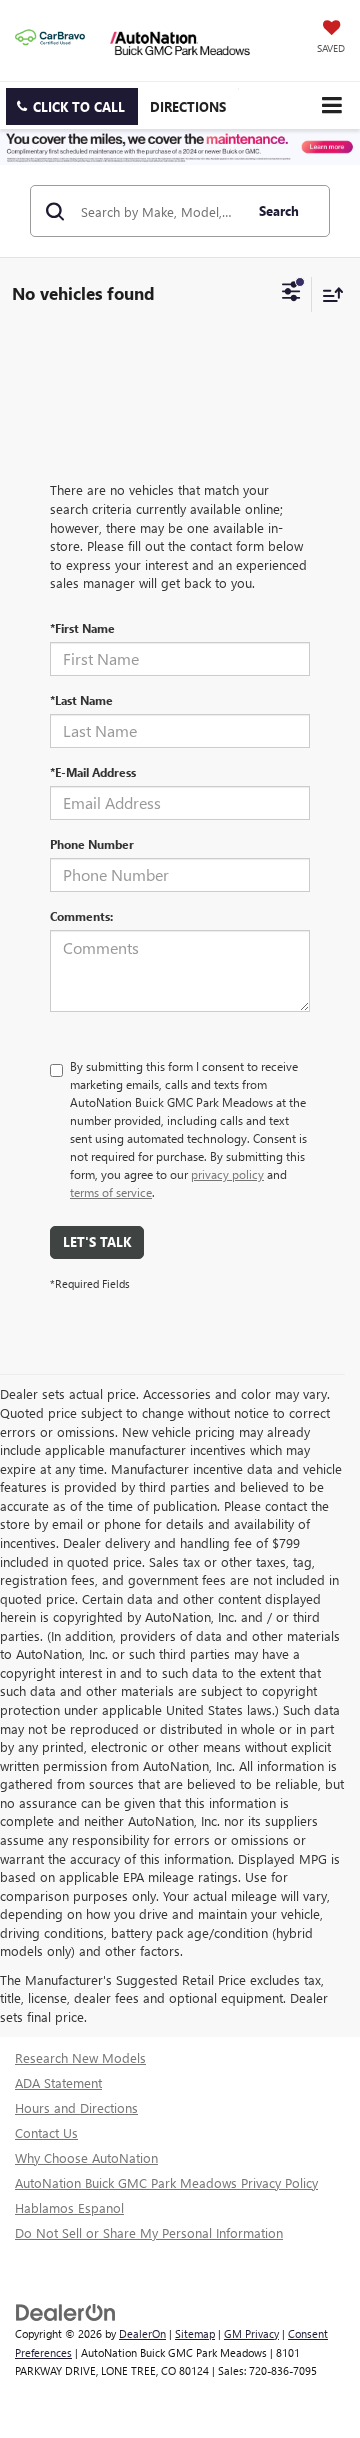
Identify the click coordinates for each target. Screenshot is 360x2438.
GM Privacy (251, 2333)
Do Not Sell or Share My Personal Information (149, 2232)
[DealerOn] (66, 2310)
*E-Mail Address (93, 772)
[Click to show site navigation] (331, 105)
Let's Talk (97, 1241)
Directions (188, 106)
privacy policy (227, 1174)
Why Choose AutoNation (86, 2157)
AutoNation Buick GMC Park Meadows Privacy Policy (166, 2182)
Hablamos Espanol (69, 2207)
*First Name (82, 628)
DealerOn (142, 2333)
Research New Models (80, 2057)
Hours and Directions (76, 2107)
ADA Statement (58, 2082)
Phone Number (92, 844)
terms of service (111, 1192)
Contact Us (46, 2132)
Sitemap (195, 2333)
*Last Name (81, 700)
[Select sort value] (328, 294)
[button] (72, 106)
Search (279, 210)
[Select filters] (291, 294)
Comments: (81, 916)
